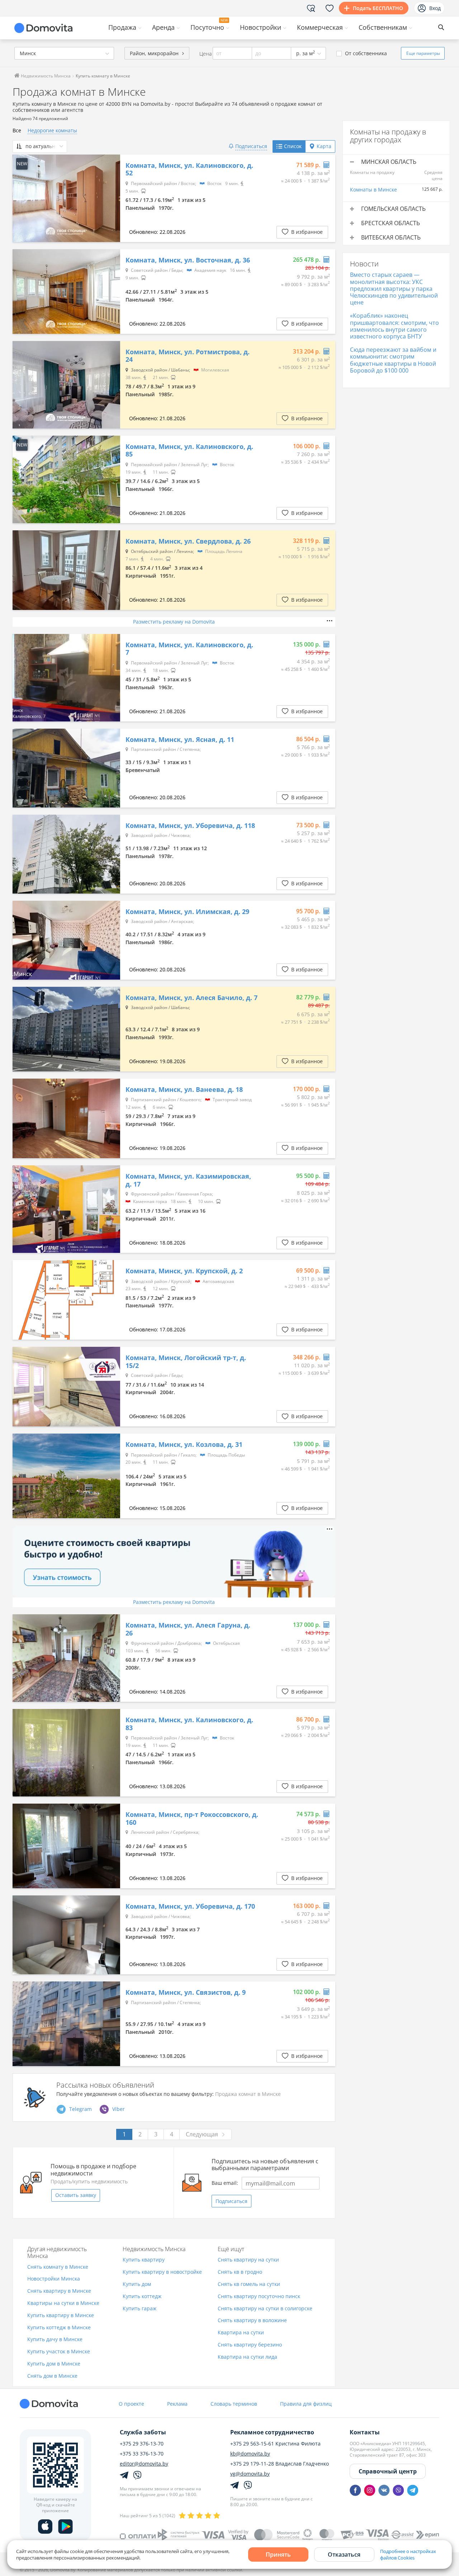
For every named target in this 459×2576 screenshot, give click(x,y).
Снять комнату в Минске (58, 2267)
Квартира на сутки (241, 2333)
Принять (278, 2554)
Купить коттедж (142, 2296)
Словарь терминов (234, 2404)
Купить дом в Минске (54, 2364)
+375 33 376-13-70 (142, 2454)
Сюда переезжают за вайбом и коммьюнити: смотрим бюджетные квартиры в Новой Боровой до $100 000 (393, 360)
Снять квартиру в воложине (252, 2321)
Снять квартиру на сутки (248, 2260)
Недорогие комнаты (52, 130)
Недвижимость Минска (45, 76)
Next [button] (111, 198)
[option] (66, 198)
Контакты (365, 2432)
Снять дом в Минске (52, 2376)
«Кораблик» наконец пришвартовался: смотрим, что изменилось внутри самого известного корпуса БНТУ (394, 326)
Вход (435, 8)
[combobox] (64, 53)
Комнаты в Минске (373, 190)
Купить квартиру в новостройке (162, 2272)
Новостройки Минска (54, 2279)
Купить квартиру (144, 2260)
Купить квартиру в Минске (61, 2315)
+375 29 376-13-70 (142, 2444)
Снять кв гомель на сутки (249, 2284)
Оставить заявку (76, 2195)
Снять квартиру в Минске (59, 2291)
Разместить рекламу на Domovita (174, 622)
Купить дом (137, 2284)
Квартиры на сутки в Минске (63, 2303)
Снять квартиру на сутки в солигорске (265, 2309)
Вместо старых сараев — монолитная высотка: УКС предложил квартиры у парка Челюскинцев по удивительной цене (394, 288)
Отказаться (344, 2554)
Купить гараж (139, 2309)
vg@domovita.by (250, 2474)
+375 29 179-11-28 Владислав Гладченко (280, 2464)
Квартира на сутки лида (247, 2357)
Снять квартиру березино (250, 2345)
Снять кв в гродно (240, 2272)
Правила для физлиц (306, 2404)
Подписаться (231, 2201)
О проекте (131, 2404)
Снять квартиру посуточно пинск (259, 2296)
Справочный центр (388, 2471)
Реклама (177, 2404)
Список (293, 146)
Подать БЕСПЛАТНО (378, 8)
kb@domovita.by (250, 2454)
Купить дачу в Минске (55, 2340)
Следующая (202, 2134)
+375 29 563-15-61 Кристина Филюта (275, 2444)
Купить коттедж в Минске (59, 2328)
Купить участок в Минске (59, 2352)
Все (17, 130)
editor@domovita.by (144, 2464)
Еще (423, 53)
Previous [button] (22, 198)
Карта (324, 146)
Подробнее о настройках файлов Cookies (408, 2554)
